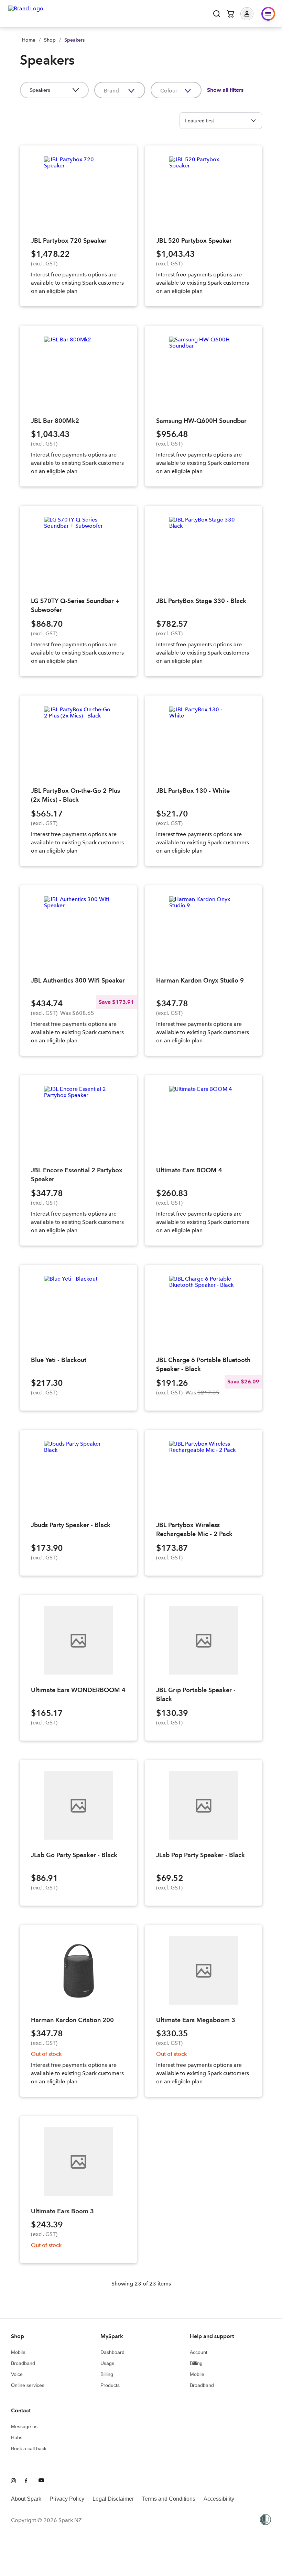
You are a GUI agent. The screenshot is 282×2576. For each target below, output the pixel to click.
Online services (28, 2385)
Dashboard (112, 2352)
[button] (252, 14)
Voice (17, 2374)
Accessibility (219, 2499)
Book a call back (29, 2448)
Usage (107, 2363)
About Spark (26, 2499)
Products (110, 2385)
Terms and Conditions (169, 2499)
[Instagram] (14, 2481)
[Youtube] (41, 2481)
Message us (24, 2426)
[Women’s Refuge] (265, 2520)
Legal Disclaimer (113, 2499)
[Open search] (217, 14)
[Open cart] (230, 14)
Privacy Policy (67, 2499)
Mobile (18, 2352)
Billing (107, 2374)
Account (199, 2352)
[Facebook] (28, 2481)
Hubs (17, 2437)
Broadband (23, 2363)
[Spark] (26, 13)
